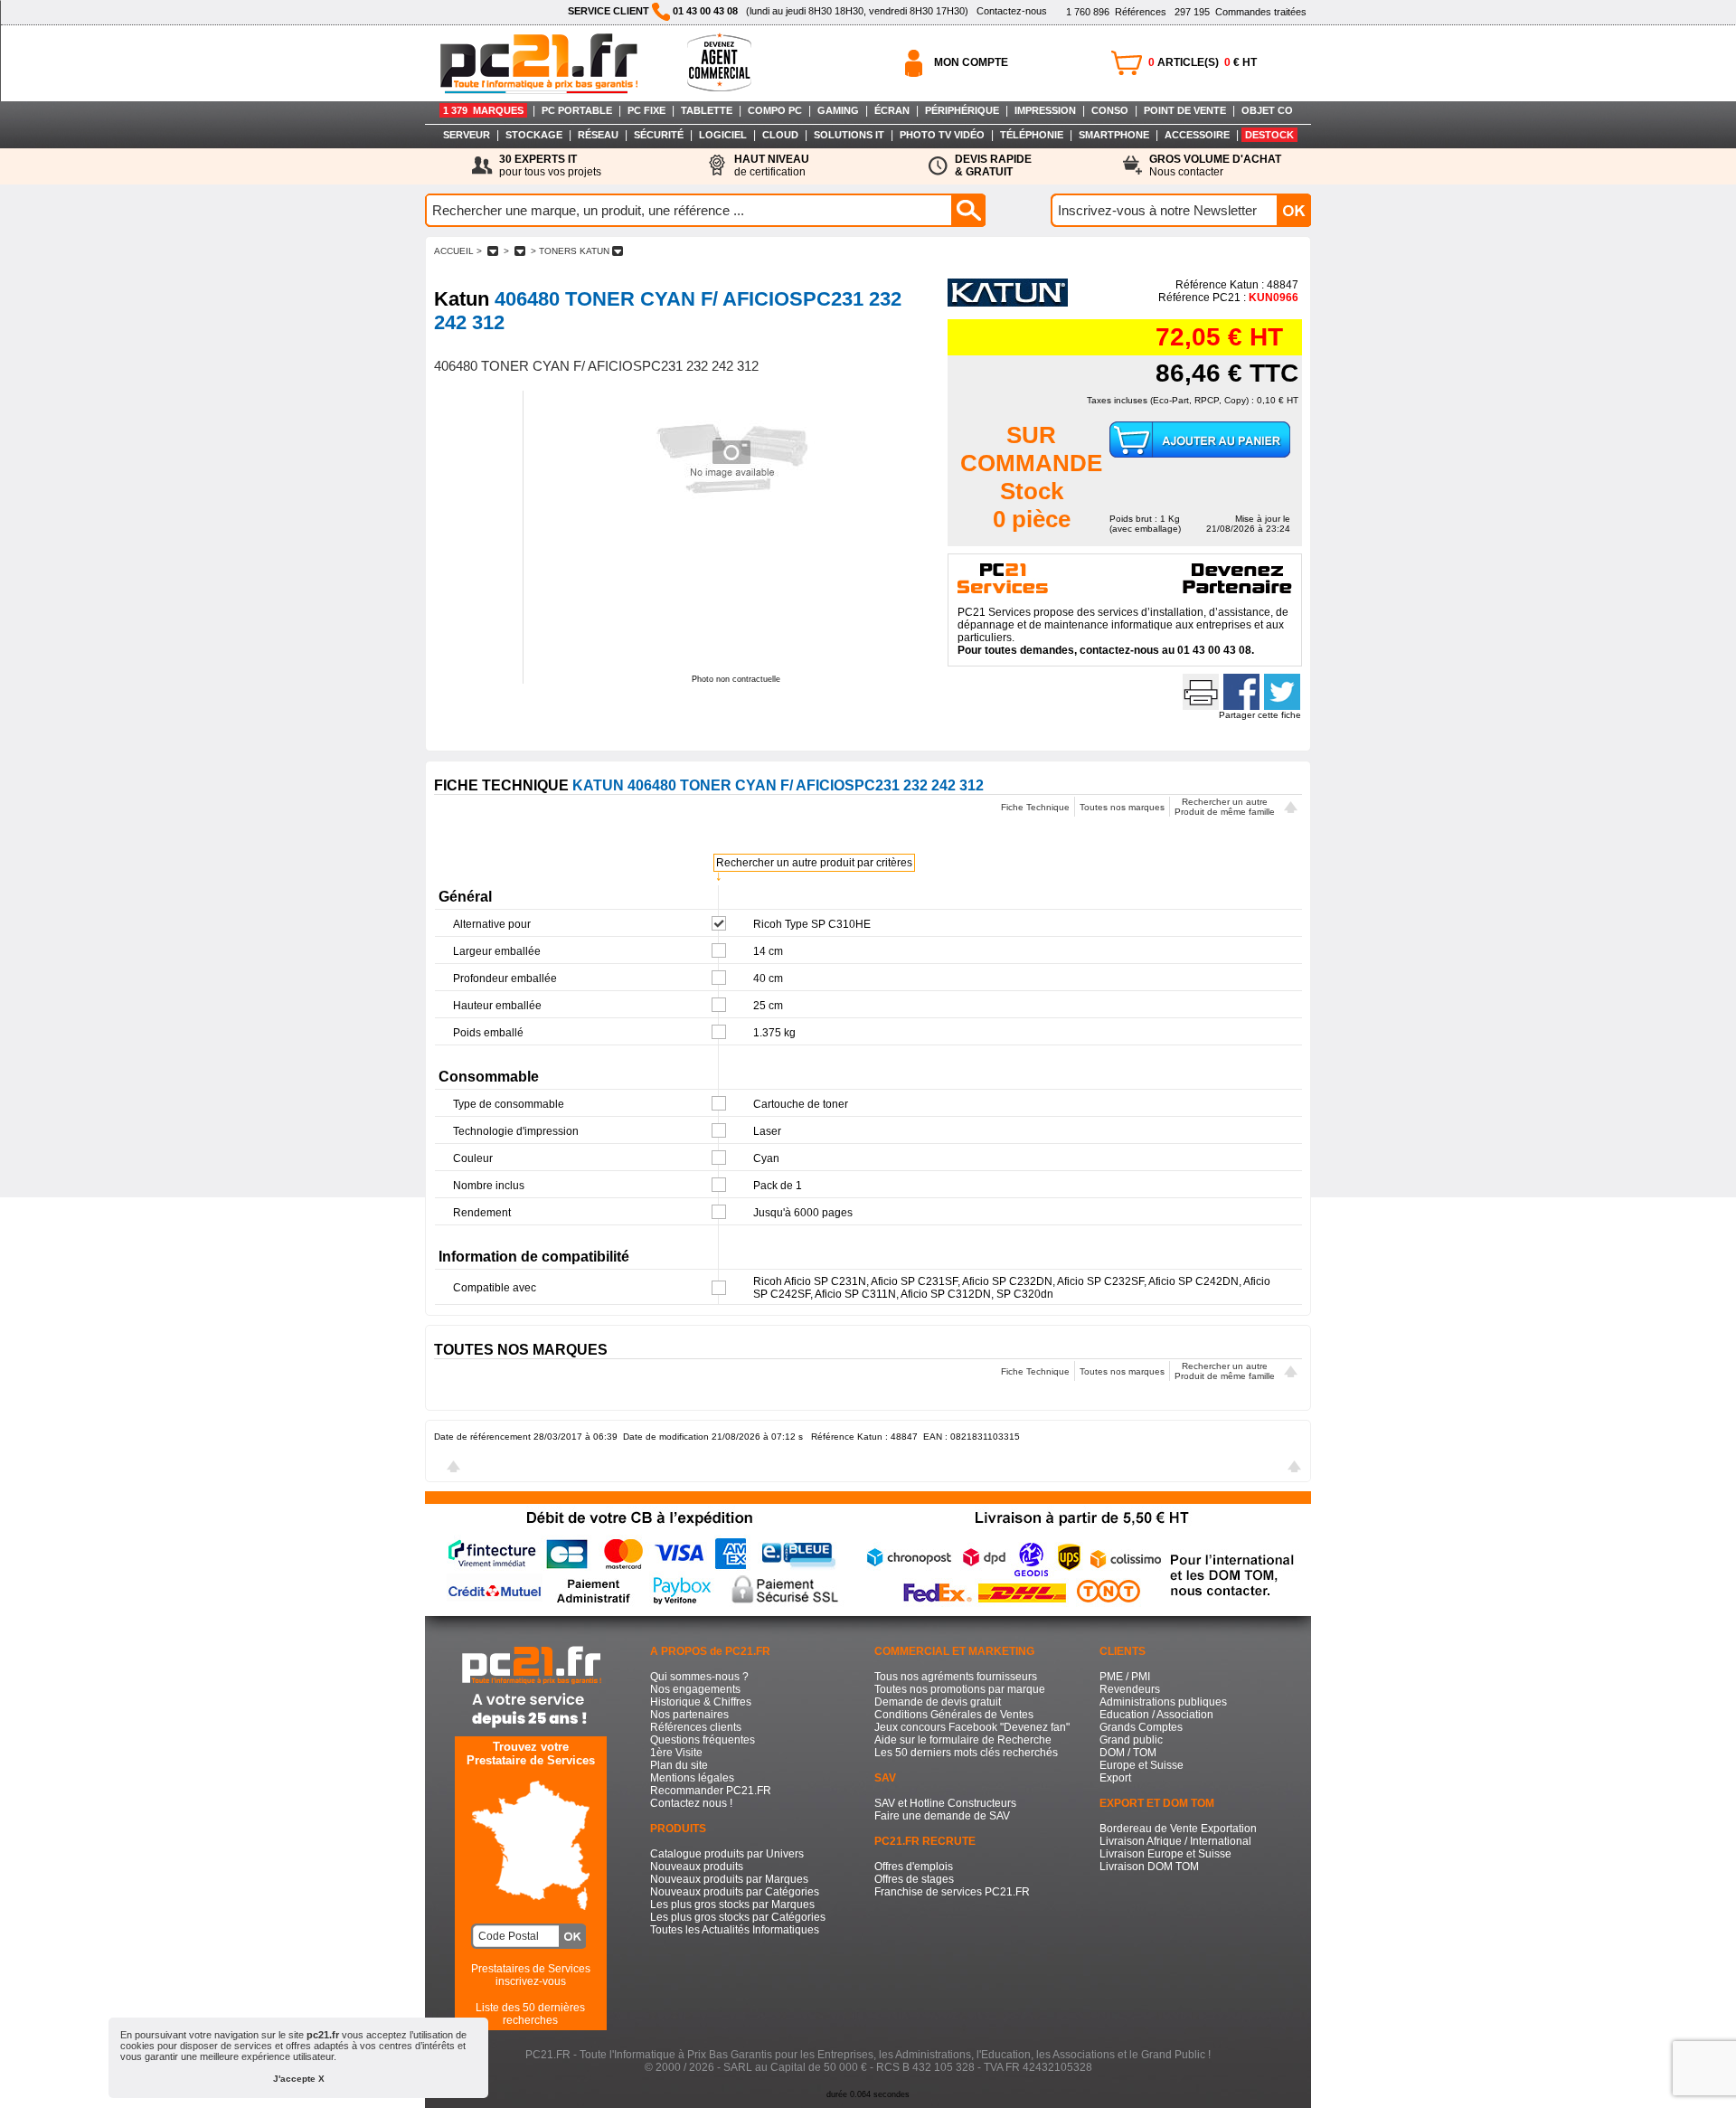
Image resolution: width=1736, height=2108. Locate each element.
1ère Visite (676, 1753)
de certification (772, 165)
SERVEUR (467, 135)
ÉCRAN (892, 110)
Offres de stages (914, 1879)
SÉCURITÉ (659, 135)
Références (1116, 12)
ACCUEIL (454, 251)
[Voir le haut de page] (1291, 809)
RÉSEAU (598, 135)
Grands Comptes (1141, 1727)
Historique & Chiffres (701, 1702)
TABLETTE (707, 110)
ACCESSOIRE (1197, 135)
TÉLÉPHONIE (1032, 135)
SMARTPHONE (1114, 135)
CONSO (1110, 110)
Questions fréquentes (703, 1740)
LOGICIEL (723, 135)
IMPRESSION (1045, 110)
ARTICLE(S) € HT (1203, 62)
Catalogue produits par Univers (727, 1854)
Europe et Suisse (1142, 1765)
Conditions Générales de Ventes (954, 1715)
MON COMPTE (971, 62)
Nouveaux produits (697, 1867)
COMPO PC (775, 110)
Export (1115, 1778)
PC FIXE (646, 110)
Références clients (696, 1727)
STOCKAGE (534, 135)
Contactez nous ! (691, 1803)
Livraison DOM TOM (1149, 1867)
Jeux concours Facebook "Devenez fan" (972, 1727)
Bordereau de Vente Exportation (1178, 1829)
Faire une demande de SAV (942, 1816)
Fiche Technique (1035, 807)
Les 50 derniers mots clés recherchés (966, 1753)
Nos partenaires (689, 1715)
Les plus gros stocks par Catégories (738, 1917)
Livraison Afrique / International (1175, 1841)
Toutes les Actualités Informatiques (735, 1930)
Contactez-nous (1012, 11)
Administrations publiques (1163, 1702)
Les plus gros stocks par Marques (732, 1905)
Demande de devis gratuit (938, 1702)
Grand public (1131, 1740)
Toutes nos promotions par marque (960, 1689)
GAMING (838, 110)
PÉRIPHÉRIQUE (962, 110)
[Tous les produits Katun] (1008, 303)
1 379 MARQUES (483, 110)
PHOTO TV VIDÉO (942, 135)
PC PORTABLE (577, 110)
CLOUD (780, 135)
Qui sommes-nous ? (699, 1677)
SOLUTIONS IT (849, 135)
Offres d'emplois (914, 1867)
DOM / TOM (1128, 1753)
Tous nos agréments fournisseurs (956, 1677)
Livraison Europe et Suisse (1165, 1854)
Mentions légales (692, 1778)
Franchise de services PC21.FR (952, 1892)
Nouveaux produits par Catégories (735, 1892)
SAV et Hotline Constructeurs (945, 1803)
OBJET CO (1267, 110)
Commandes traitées (1241, 12)
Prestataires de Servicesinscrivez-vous (531, 1975)
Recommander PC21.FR (711, 1791)
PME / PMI (1125, 1677)
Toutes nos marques (1122, 807)
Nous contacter (1215, 165)
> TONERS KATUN (570, 251)
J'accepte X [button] (299, 2079)
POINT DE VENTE (1185, 110)
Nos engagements (695, 1689)
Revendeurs (1130, 1689)
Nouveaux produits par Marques (729, 1879)
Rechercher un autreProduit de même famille (1225, 807)
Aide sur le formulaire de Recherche (963, 1740)
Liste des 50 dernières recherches (530, 2014)
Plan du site (679, 1765)
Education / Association (1156, 1715)
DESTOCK (1269, 135)
